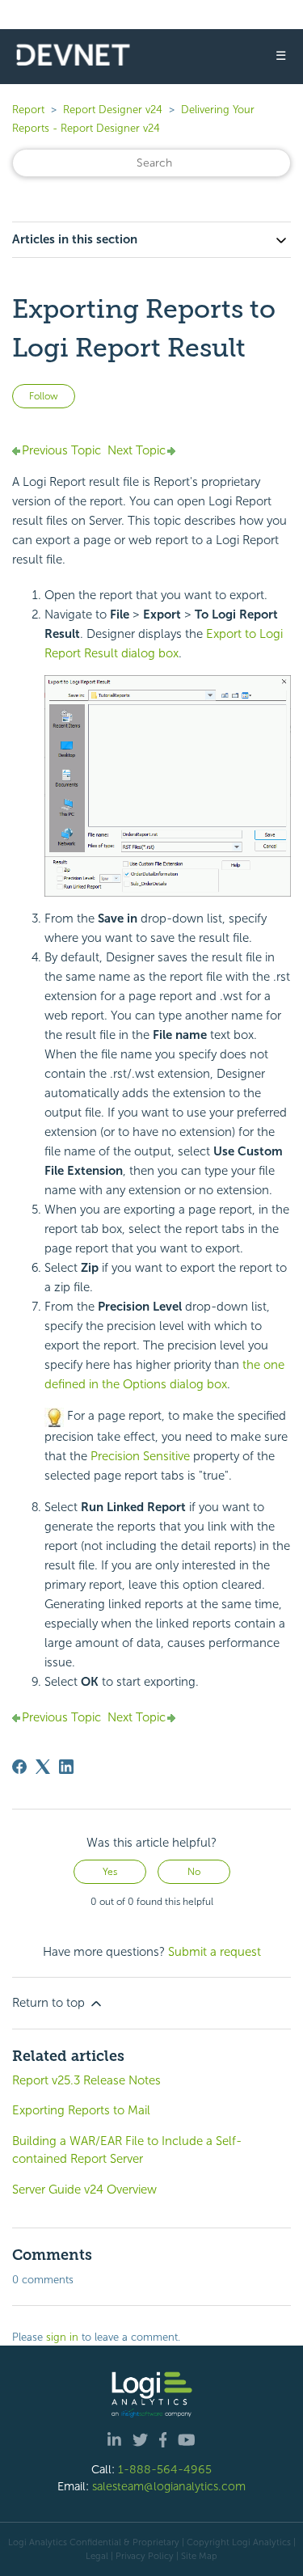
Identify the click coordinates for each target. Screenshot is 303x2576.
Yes (110, 1872)
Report (28, 110)
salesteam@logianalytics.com (169, 2486)
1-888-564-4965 (165, 2469)
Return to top (50, 2003)
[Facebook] (19, 1767)
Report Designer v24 (113, 110)
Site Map (199, 2556)
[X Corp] (43, 1767)
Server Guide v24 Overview (84, 2190)
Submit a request (215, 1952)
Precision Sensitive (140, 1456)
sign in (62, 2337)
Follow (44, 396)
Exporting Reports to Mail (81, 2110)
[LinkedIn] (66, 1767)
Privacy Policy (145, 2556)
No (194, 1872)
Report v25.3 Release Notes (86, 2080)
